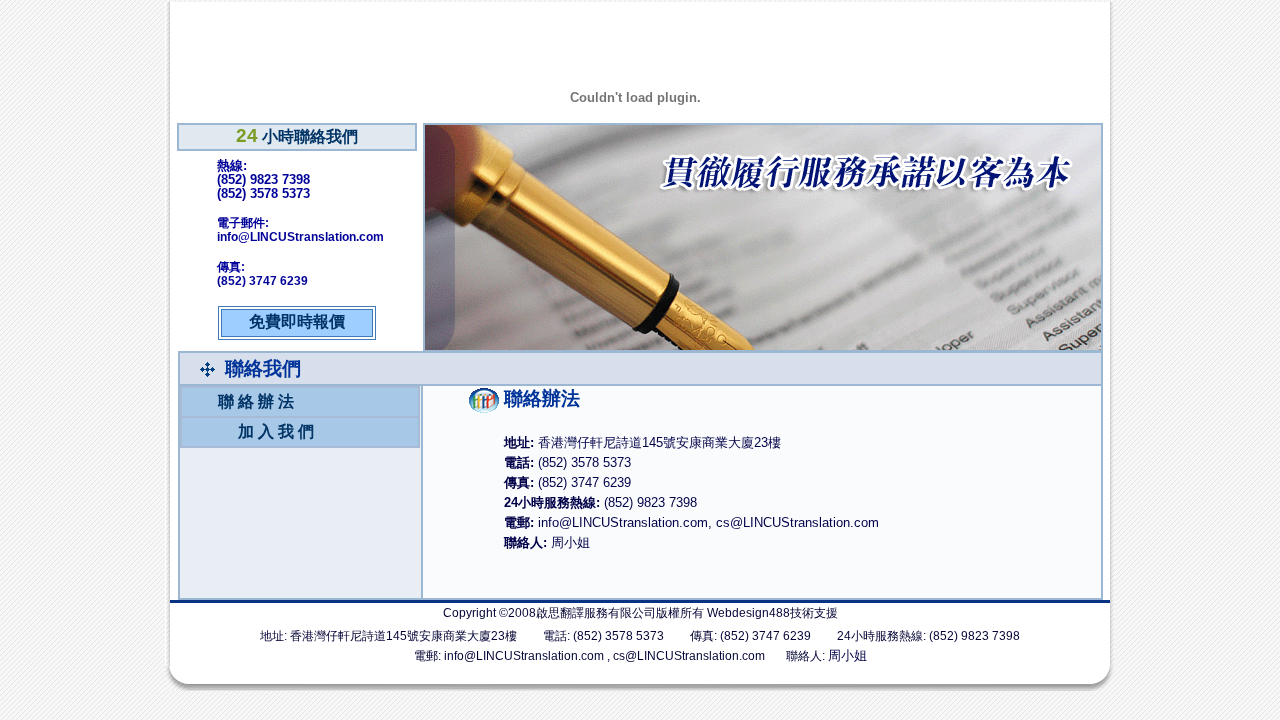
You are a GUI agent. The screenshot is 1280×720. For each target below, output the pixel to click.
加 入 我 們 (276, 431)
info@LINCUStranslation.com (524, 656)
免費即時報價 (297, 321)
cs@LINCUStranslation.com (689, 656)
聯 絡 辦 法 (256, 401)
